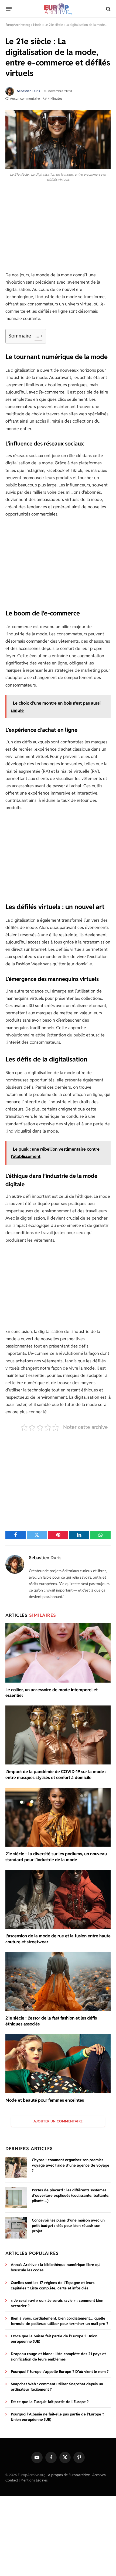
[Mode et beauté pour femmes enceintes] (58, 2064)
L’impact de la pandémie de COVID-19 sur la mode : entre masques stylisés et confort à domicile (56, 1775)
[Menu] (9, 9)
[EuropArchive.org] (58, 9)
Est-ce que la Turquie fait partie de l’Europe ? (50, 2402)
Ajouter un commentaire (58, 2121)
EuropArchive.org (18, 25)
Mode (37, 25)
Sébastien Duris (28, 91)
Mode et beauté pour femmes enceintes (45, 2100)
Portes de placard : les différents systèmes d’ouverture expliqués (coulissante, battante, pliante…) (71, 2195)
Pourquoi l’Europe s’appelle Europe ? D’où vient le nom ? (60, 2372)
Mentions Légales (34, 2480)
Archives (99, 2475)
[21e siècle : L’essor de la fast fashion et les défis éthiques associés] (58, 1981)
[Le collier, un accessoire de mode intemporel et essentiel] (58, 1653)
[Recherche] (108, 9)
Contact (12, 2480)
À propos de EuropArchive (69, 2475)
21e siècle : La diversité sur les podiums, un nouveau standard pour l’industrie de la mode (56, 1857)
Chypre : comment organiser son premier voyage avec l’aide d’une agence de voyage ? (71, 2165)
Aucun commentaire (25, 98)
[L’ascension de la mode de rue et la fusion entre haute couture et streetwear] (58, 1899)
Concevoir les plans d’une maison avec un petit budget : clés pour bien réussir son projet (68, 2226)
